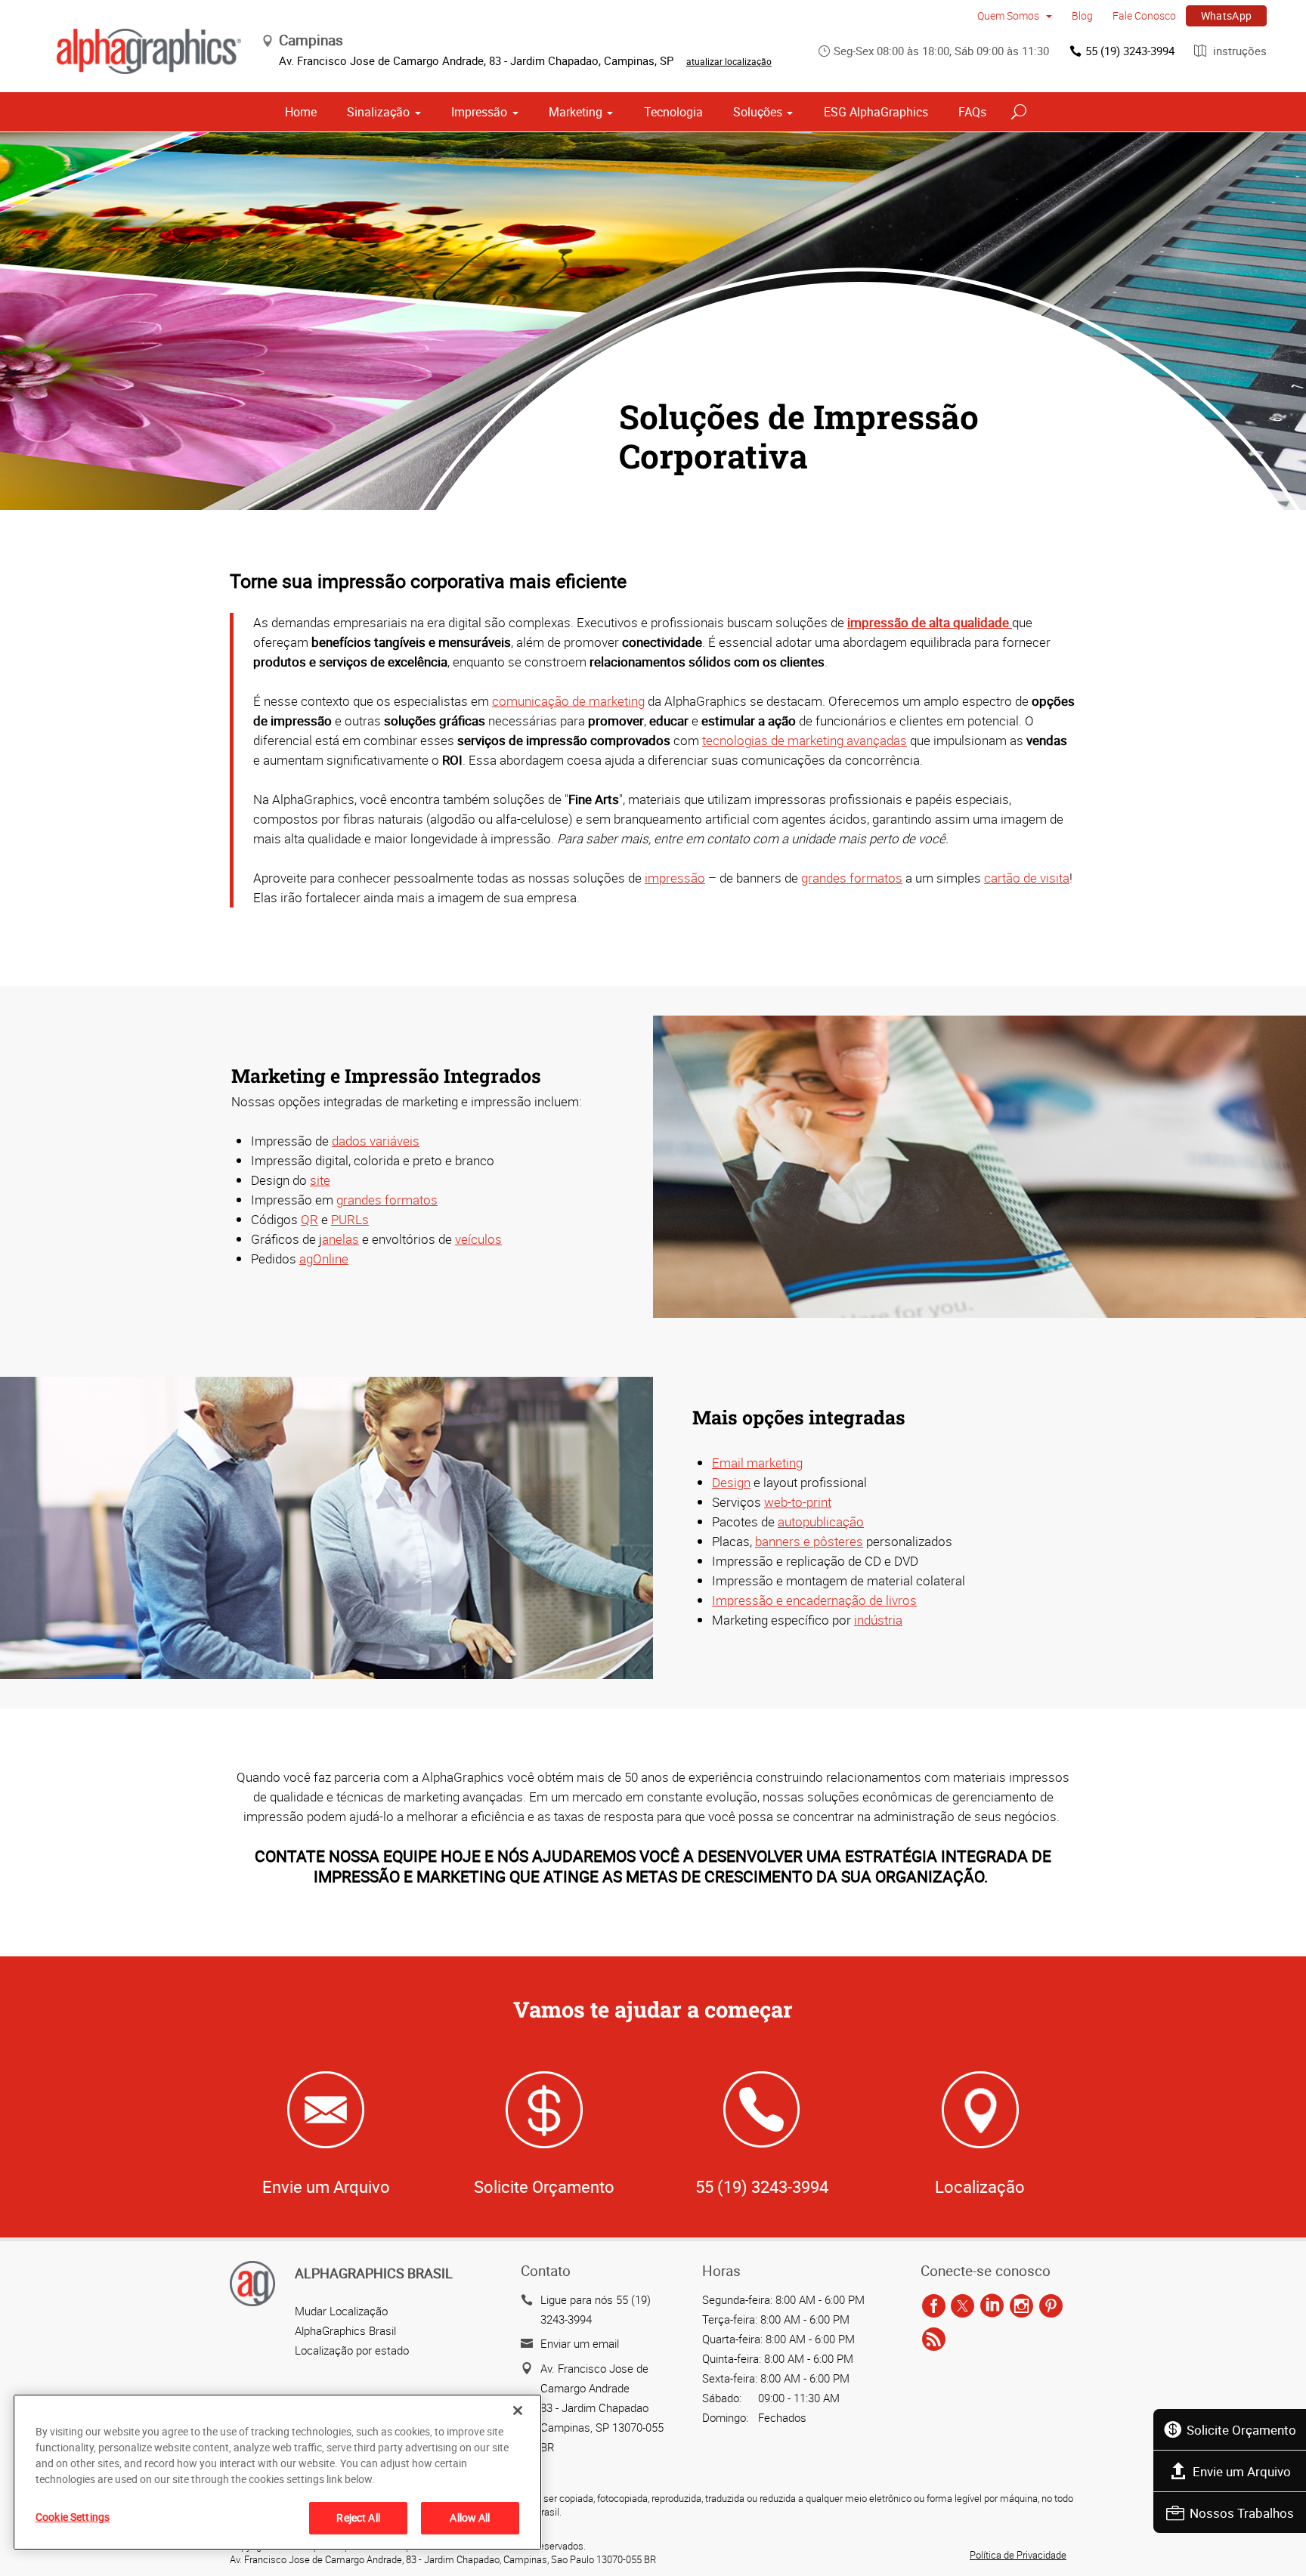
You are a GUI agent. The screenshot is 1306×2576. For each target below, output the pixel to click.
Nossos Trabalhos (1242, 2513)
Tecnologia (673, 112)
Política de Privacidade (1018, 2555)
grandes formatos (852, 878)
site (320, 1180)
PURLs (350, 1219)
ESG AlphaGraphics (876, 112)
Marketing (576, 112)
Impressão (479, 112)
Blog (1082, 15)
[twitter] (962, 2307)
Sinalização (378, 112)
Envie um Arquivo (1242, 2471)
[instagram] (1021, 2307)
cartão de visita (1027, 878)
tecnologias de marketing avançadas (805, 740)
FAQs (972, 112)
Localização (980, 2186)
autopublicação (821, 1521)
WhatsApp (1227, 15)
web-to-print (798, 1502)
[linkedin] (992, 2307)
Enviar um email (580, 2343)
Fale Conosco (1144, 15)
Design (731, 1482)
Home (301, 112)
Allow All (470, 2517)
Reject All (358, 2517)
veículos (478, 1239)
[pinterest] (1051, 2307)
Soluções (758, 112)
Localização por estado (352, 2350)
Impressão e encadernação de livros (814, 1600)
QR (309, 1219)
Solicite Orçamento (1241, 2430)
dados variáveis (376, 1141)
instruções (1238, 51)
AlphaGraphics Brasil (345, 2330)
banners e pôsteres (809, 1541)
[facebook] (934, 2307)
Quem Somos (1009, 15)
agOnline (324, 1259)
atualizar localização (729, 61)
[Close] (518, 2411)
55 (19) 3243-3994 (1130, 51)
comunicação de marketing (568, 701)
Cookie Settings (73, 2517)
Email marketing (757, 1463)
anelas (340, 1239)
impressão (675, 878)
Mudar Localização (341, 2311)
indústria (878, 1620)
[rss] (934, 2340)
